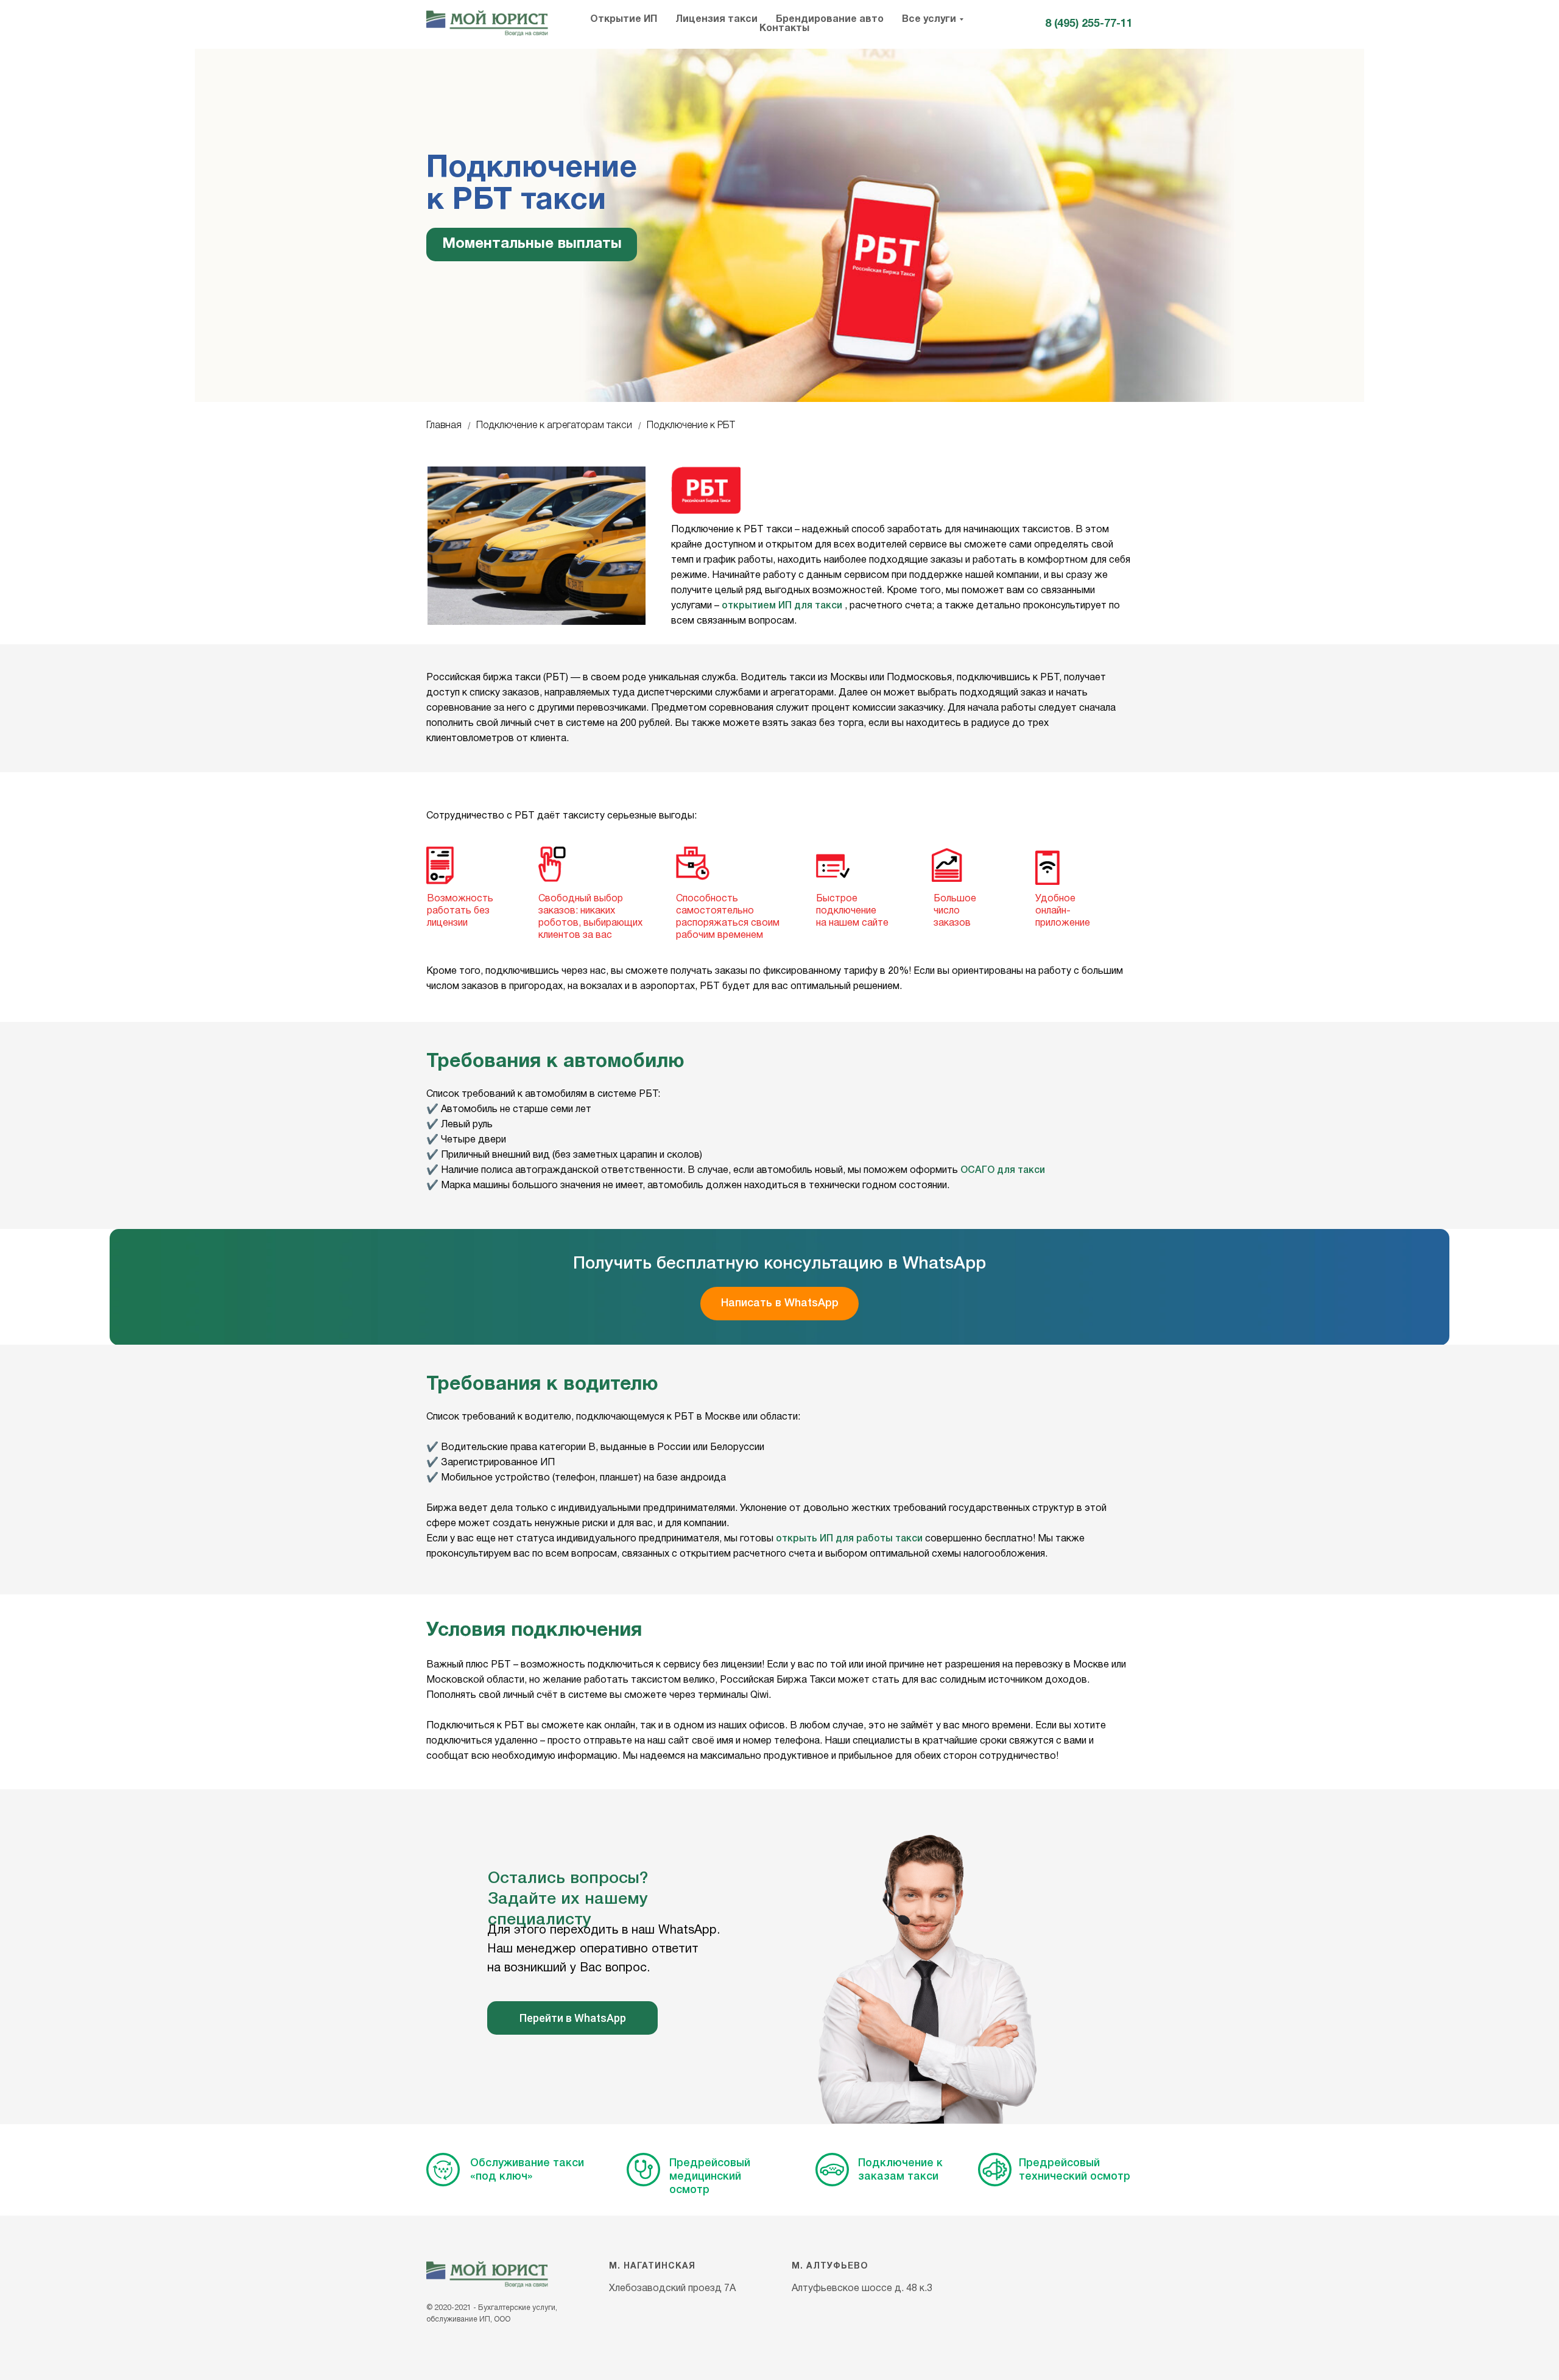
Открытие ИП (624, 19)
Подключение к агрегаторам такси (554, 426)
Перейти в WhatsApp (573, 2018)
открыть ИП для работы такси (849, 1539)
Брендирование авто (830, 19)
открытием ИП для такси (782, 606)
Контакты (784, 29)
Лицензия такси (716, 19)
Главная (444, 426)
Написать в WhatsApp (780, 1303)
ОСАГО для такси (1003, 1171)
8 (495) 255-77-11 (1089, 24)
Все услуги (929, 19)
